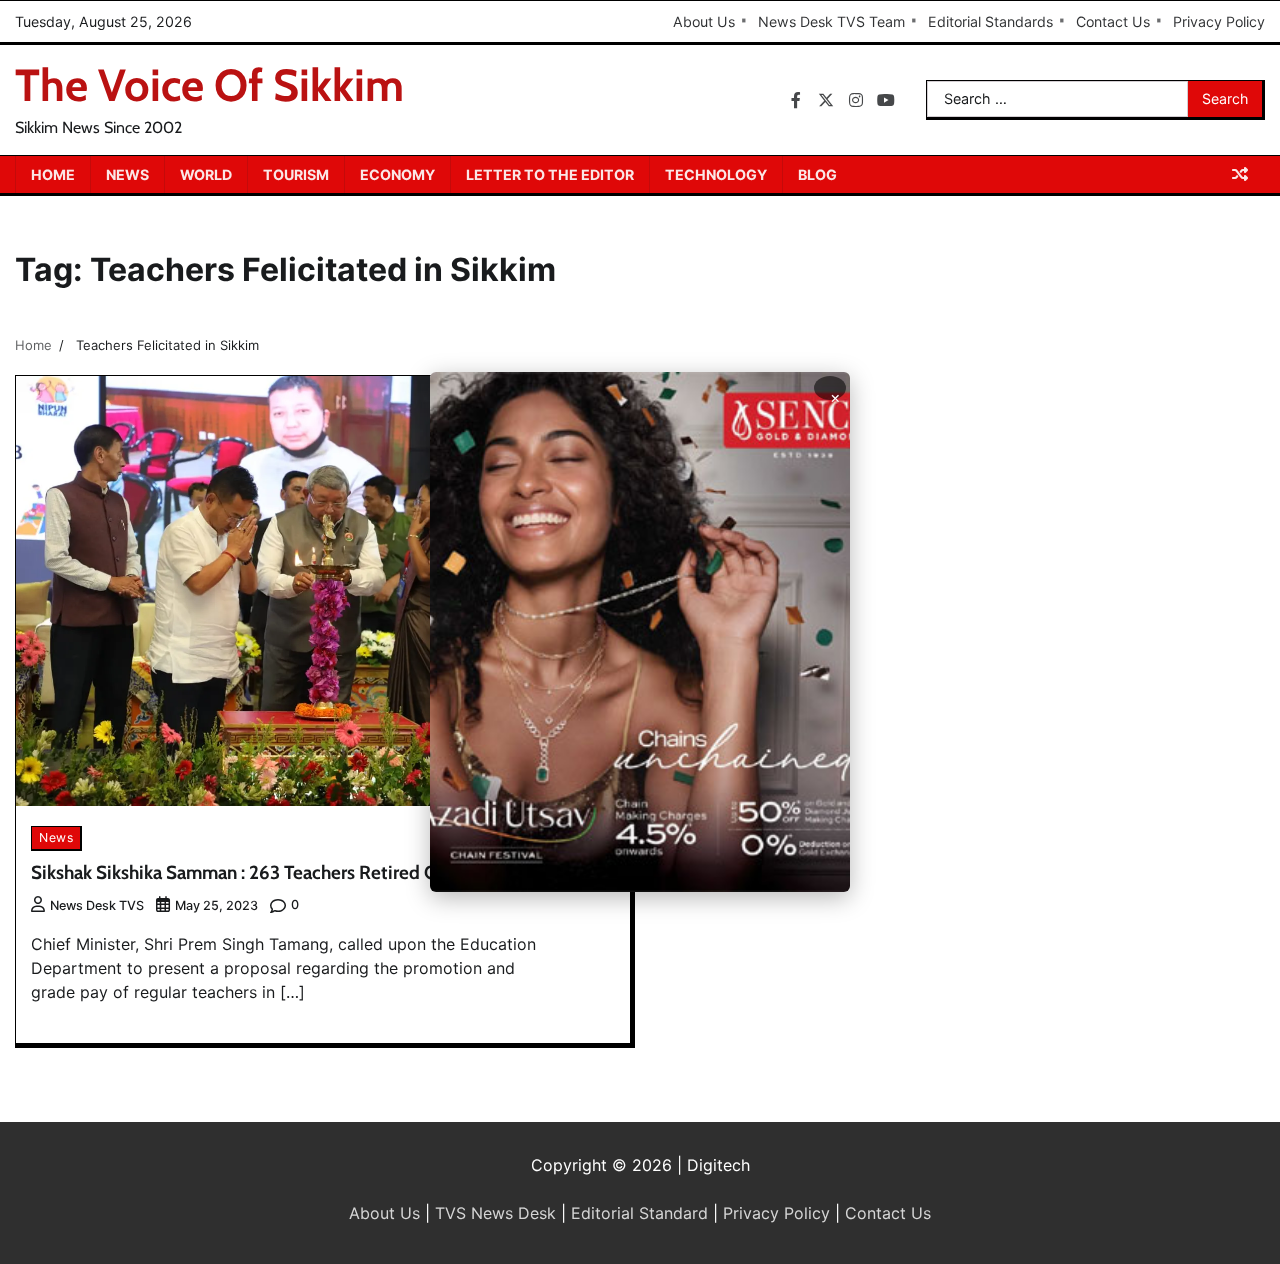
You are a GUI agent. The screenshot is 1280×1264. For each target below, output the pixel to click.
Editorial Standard (639, 1213)
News (127, 174)
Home (53, 174)
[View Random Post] (1240, 174)
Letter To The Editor (550, 174)
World (206, 174)
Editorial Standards (990, 21)
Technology (716, 174)
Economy (397, 174)
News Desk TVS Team (831, 21)
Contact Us (1113, 21)
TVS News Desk (495, 1213)
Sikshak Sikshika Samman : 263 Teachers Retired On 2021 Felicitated (307, 872)
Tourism (296, 174)
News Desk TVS (97, 905)
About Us (704, 21)
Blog (817, 174)
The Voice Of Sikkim (209, 85)
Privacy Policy (1219, 21)
